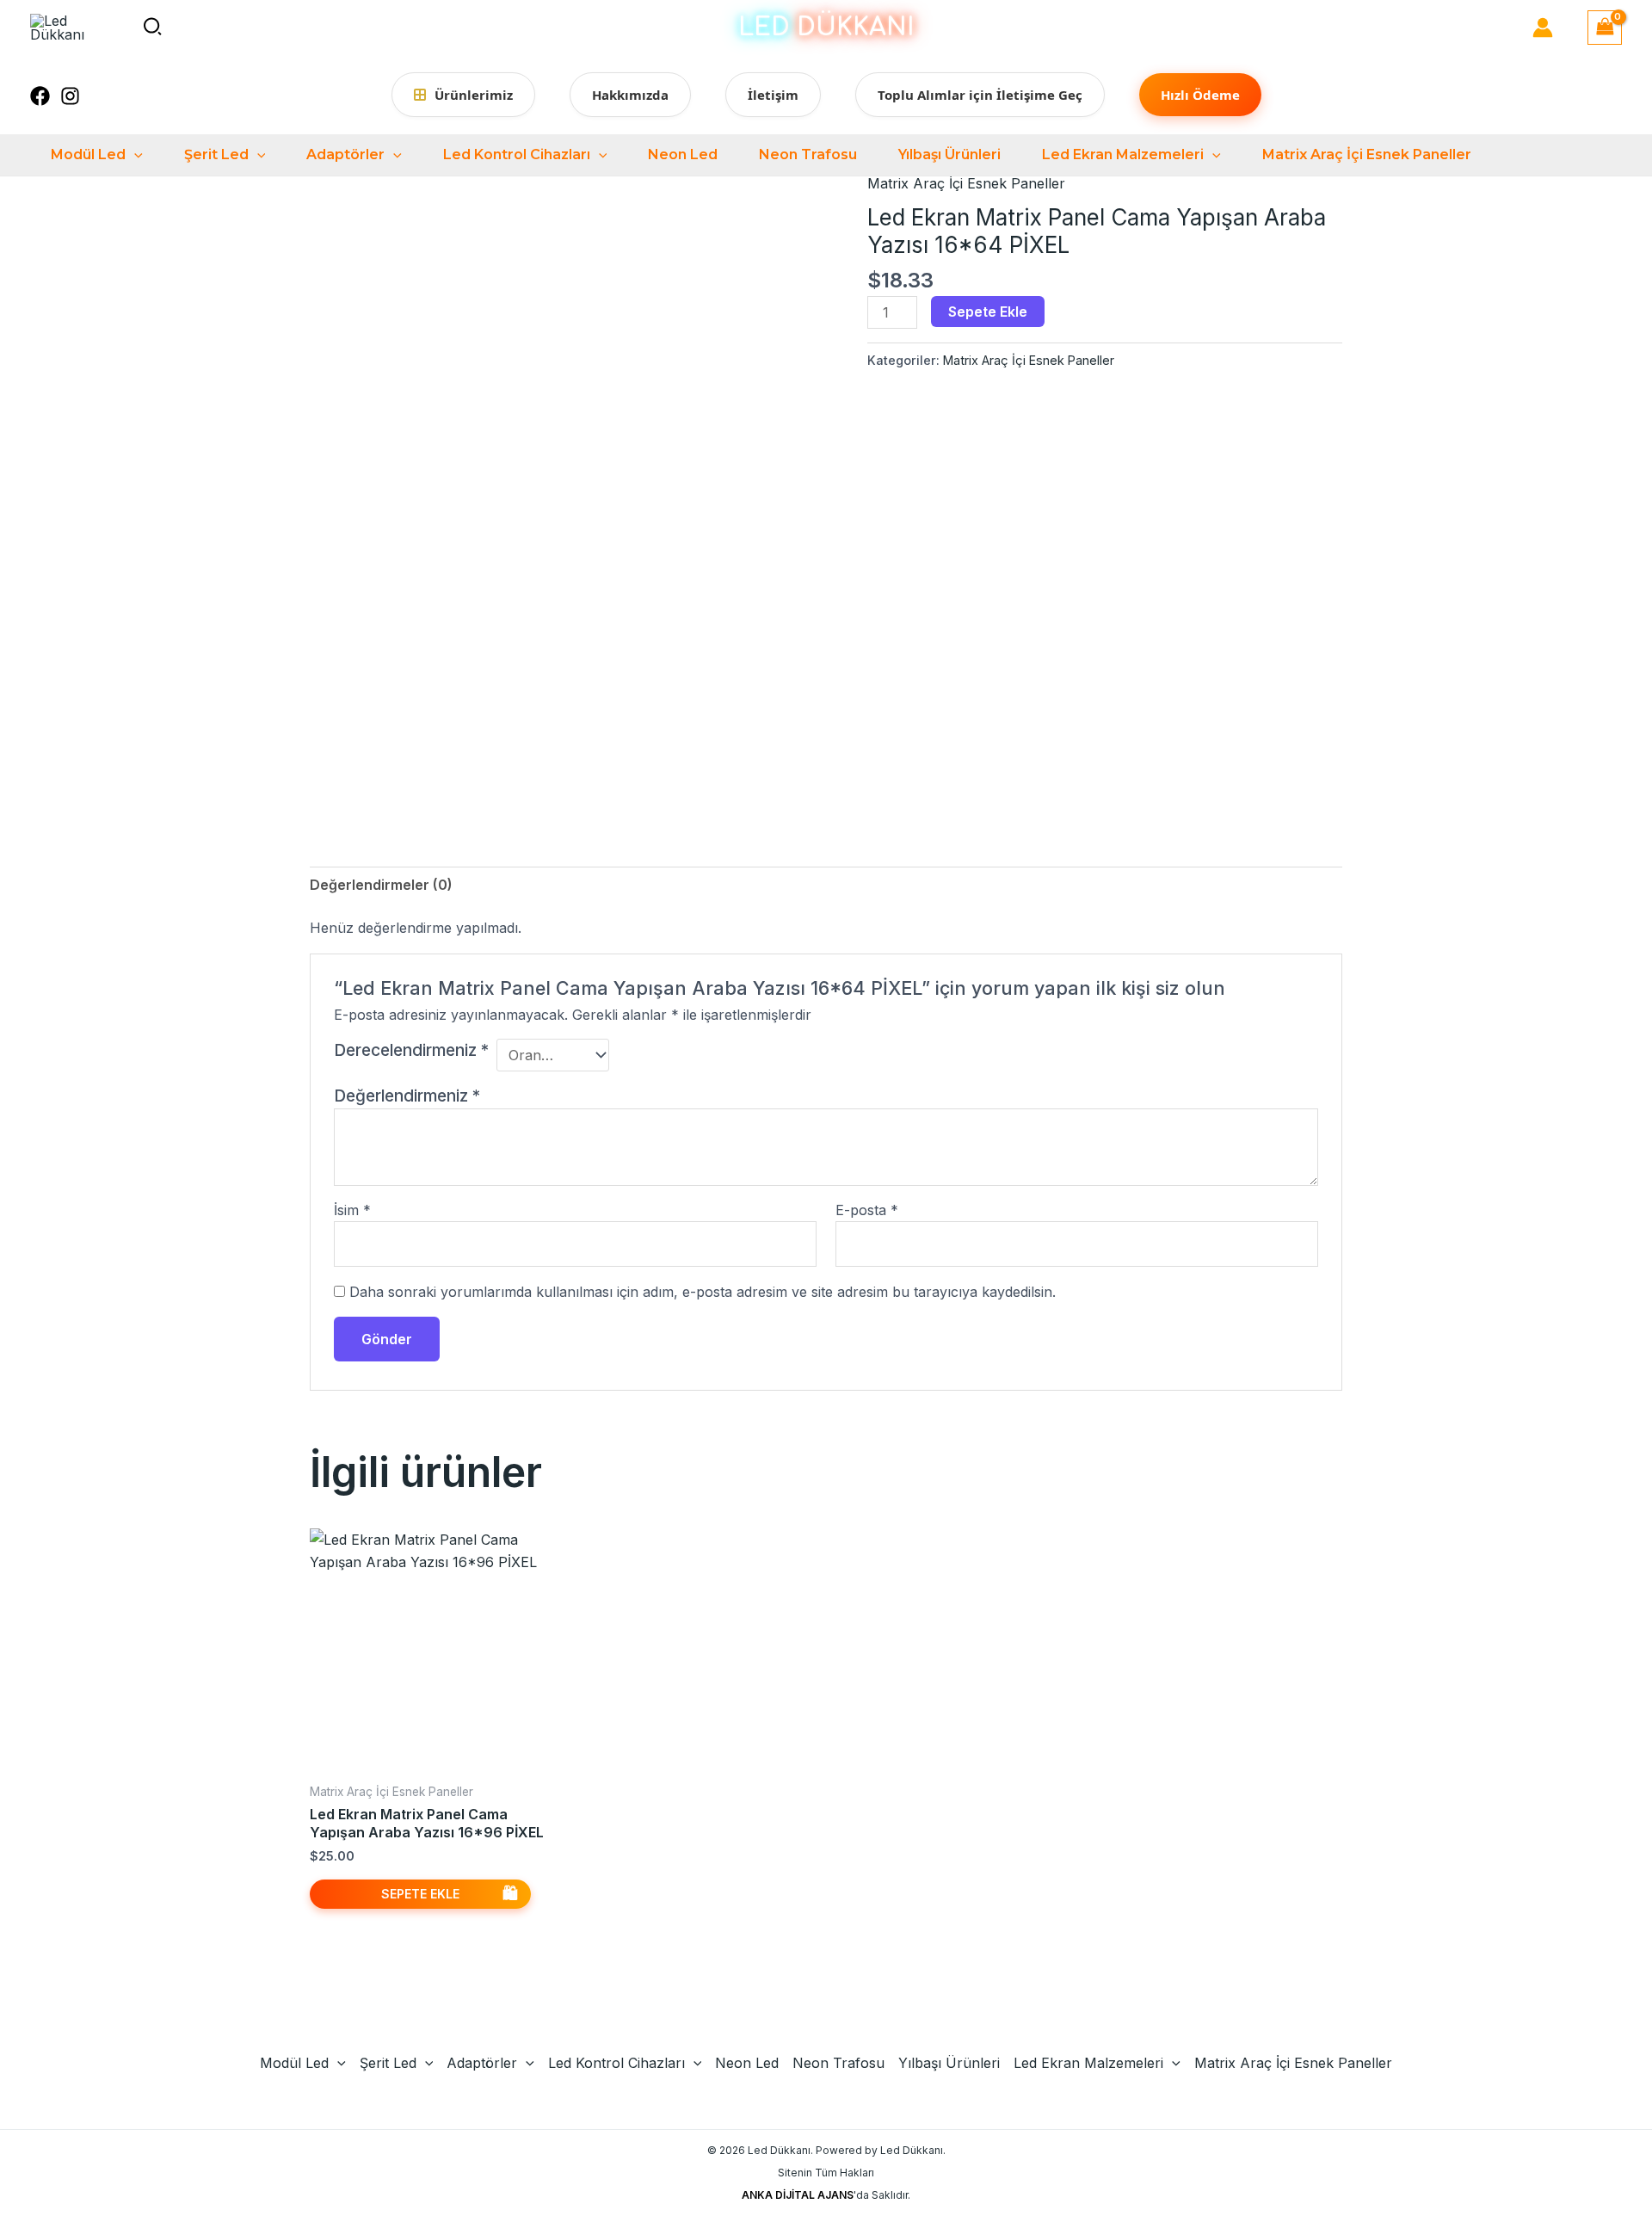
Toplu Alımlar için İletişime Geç (980, 95)
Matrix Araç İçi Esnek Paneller (1367, 154)
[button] (153, 28)
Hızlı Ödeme (1200, 95)
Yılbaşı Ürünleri (949, 154)
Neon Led (683, 154)
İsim (352, 1210)
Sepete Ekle (988, 312)
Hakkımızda (630, 95)
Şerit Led (216, 154)
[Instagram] (70, 96)
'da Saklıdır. (826, 2195)
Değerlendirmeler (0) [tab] (381, 885)
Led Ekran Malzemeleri (1123, 154)
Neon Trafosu (808, 154)
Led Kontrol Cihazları (517, 154)
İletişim (773, 95)
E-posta (867, 1210)
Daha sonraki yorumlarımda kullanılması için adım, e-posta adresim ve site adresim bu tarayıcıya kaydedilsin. (703, 1292)
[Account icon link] (1543, 28)
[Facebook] (40, 96)
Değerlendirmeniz (407, 1096)
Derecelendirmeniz (411, 1050)
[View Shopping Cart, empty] (1605, 27)
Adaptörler (345, 154)
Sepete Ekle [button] (420, 1894)
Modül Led (88, 154)
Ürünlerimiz (474, 95)
